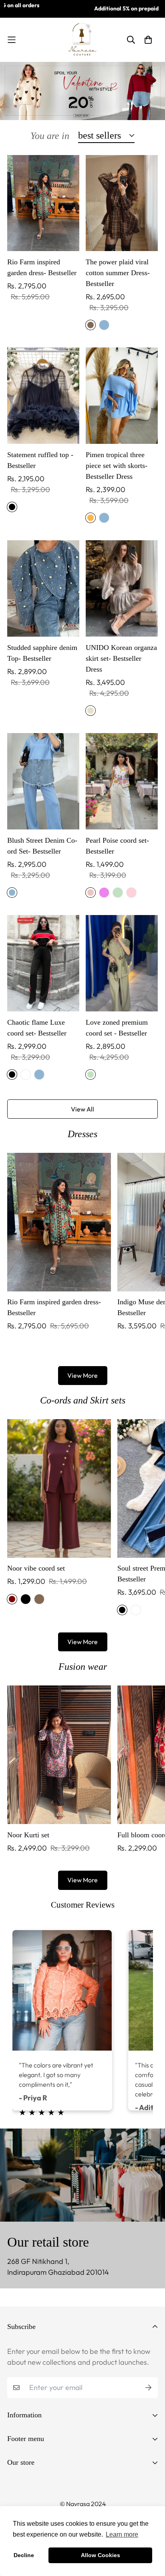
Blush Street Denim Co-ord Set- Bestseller (42, 846)
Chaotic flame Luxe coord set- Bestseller (37, 1028)
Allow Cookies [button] (101, 2555)
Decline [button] (24, 2555)
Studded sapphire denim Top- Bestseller (42, 653)
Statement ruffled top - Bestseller (40, 460)
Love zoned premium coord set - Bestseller (117, 1028)
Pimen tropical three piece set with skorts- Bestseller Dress (117, 466)
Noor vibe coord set (36, 1568)
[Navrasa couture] (82, 40)
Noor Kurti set (28, 1835)
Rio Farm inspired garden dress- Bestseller (42, 267)
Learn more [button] (122, 2534)
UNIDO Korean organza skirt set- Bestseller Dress (121, 658)
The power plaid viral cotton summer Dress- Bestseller (118, 273)
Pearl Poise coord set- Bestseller (117, 846)
